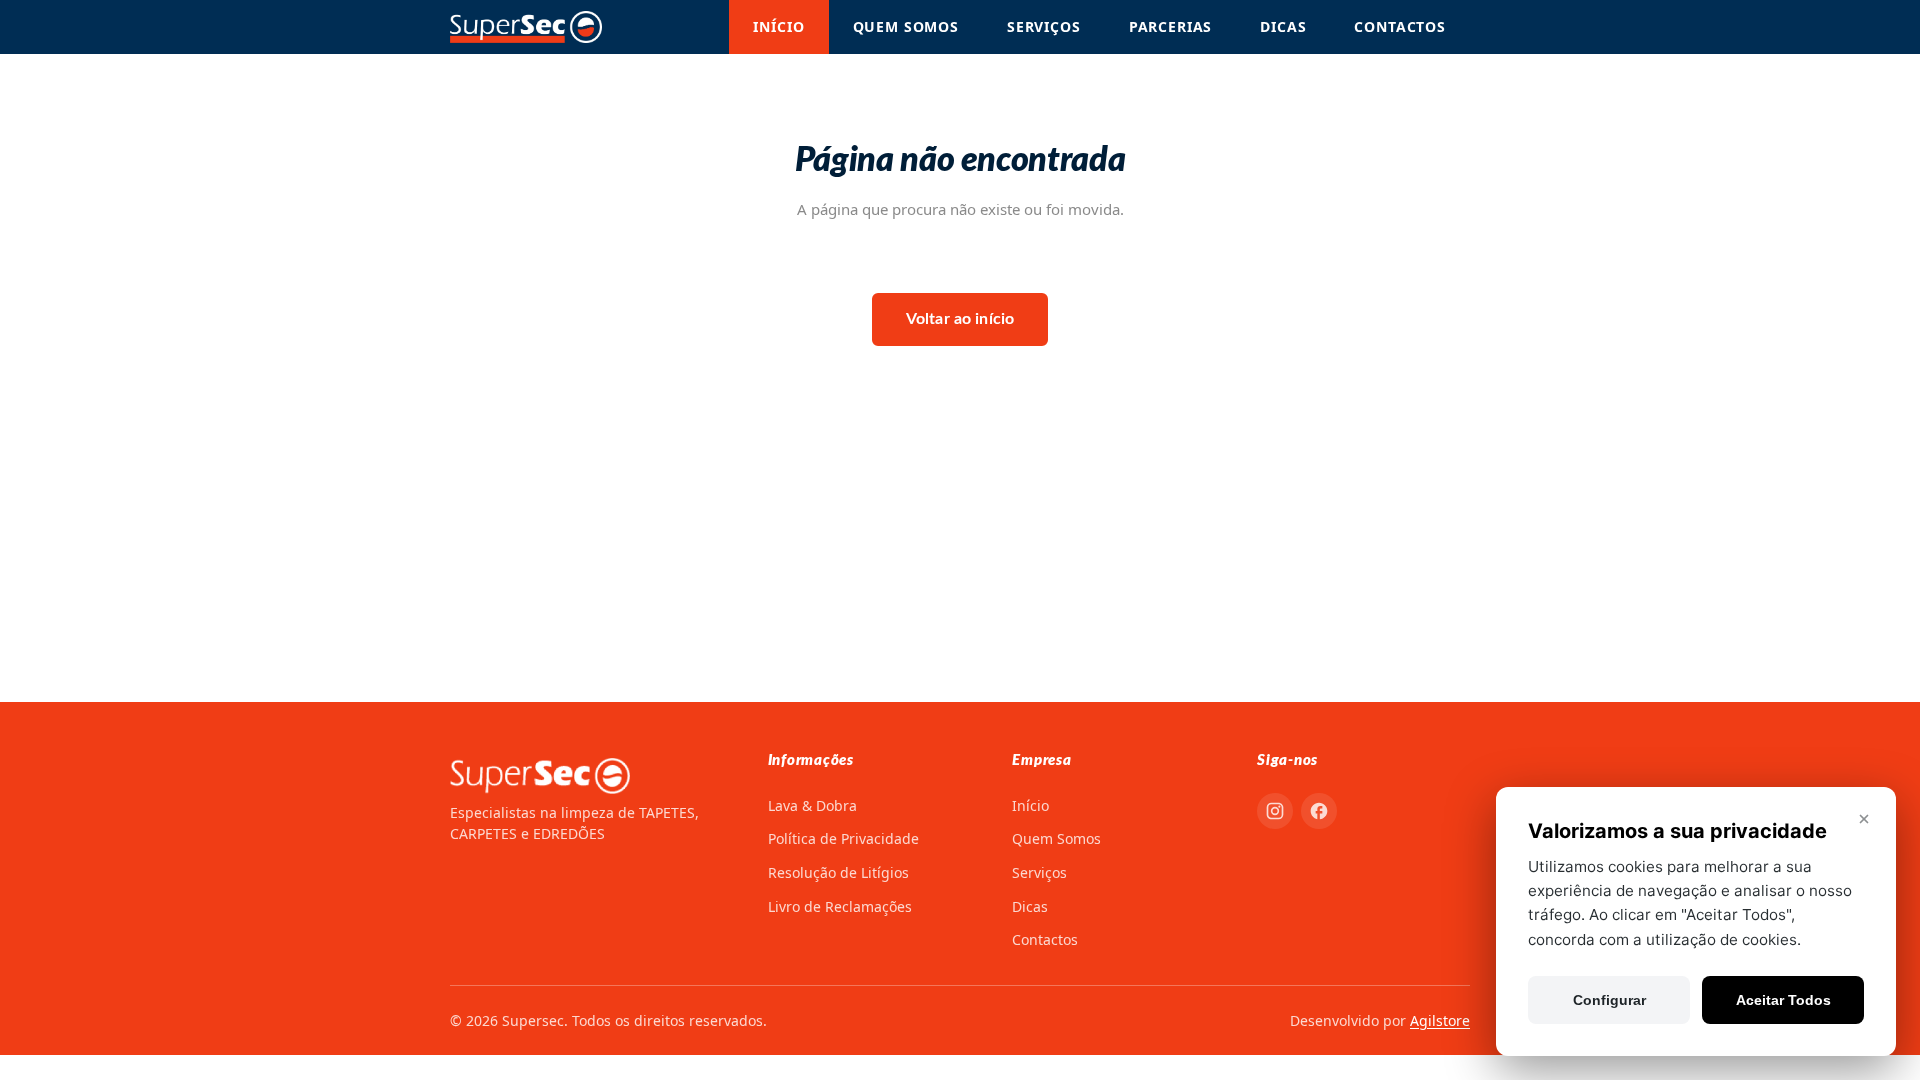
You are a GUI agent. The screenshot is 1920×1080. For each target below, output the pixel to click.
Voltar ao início (960, 319)
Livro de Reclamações (840, 906)
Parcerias (1171, 26)
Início (778, 26)
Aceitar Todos (1783, 1000)
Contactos (1400, 26)
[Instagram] (1275, 811)
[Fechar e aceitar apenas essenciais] (1864, 819)
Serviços (1044, 26)
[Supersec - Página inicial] (526, 27)
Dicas (1283, 26)
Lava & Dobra (812, 805)
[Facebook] (1319, 811)
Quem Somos (906, 26)
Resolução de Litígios (838, 872)
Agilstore (1440, 1020)
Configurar (1609, 1000)
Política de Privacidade (843, 838)
